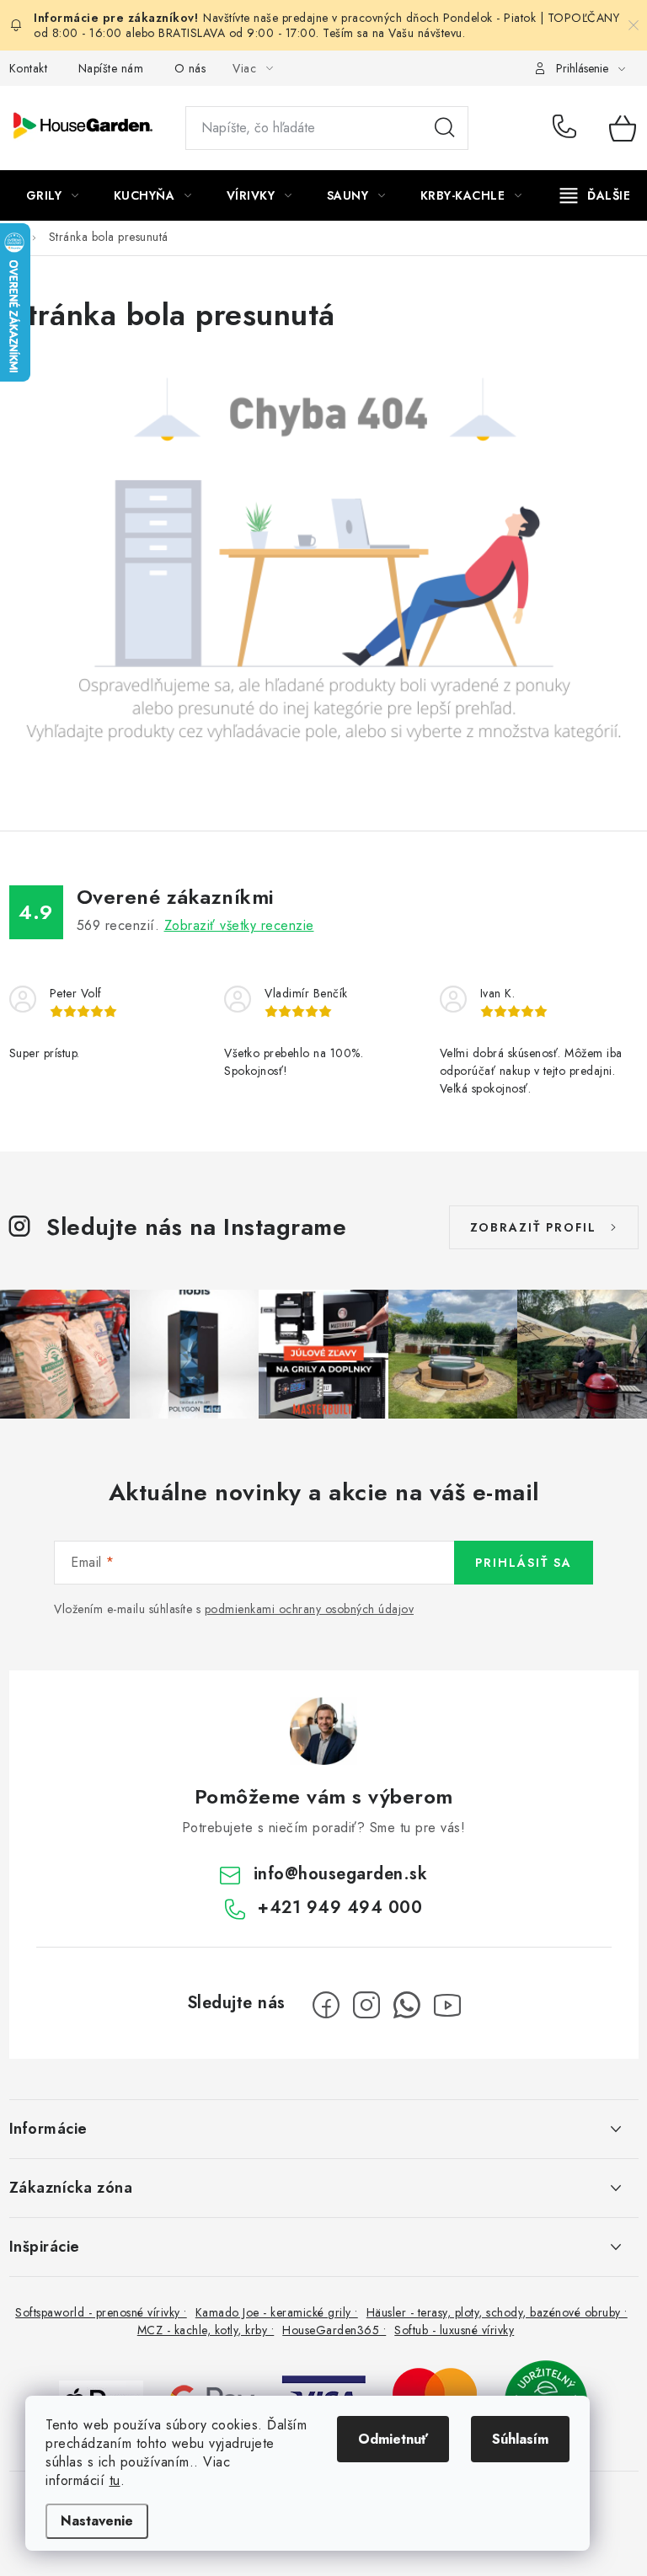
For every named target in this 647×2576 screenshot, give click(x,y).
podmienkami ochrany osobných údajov (310, 1609)
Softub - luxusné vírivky (454, 2330)
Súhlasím (520, 2439)
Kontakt (29, 68)
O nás (190, 68)
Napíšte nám (111, 68)
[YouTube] (447, 2005)
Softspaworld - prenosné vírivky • (101, 2312)
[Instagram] (366, 2005)
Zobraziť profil (533, 1227)
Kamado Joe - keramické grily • (277, 2312)
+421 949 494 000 (568, 128)
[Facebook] (326, 2005)
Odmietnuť (393, 2439)
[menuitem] (53, 195)
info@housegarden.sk (341, 1874)
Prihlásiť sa (524, 1563)
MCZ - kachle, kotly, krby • (206, 2330)
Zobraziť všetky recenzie (239, 925)
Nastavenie (97, 2521)
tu (115, 2480)
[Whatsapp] (407, 2005)
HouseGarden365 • (334, 2330)
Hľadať (445, 128)
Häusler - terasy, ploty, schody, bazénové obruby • (497, 2312)
